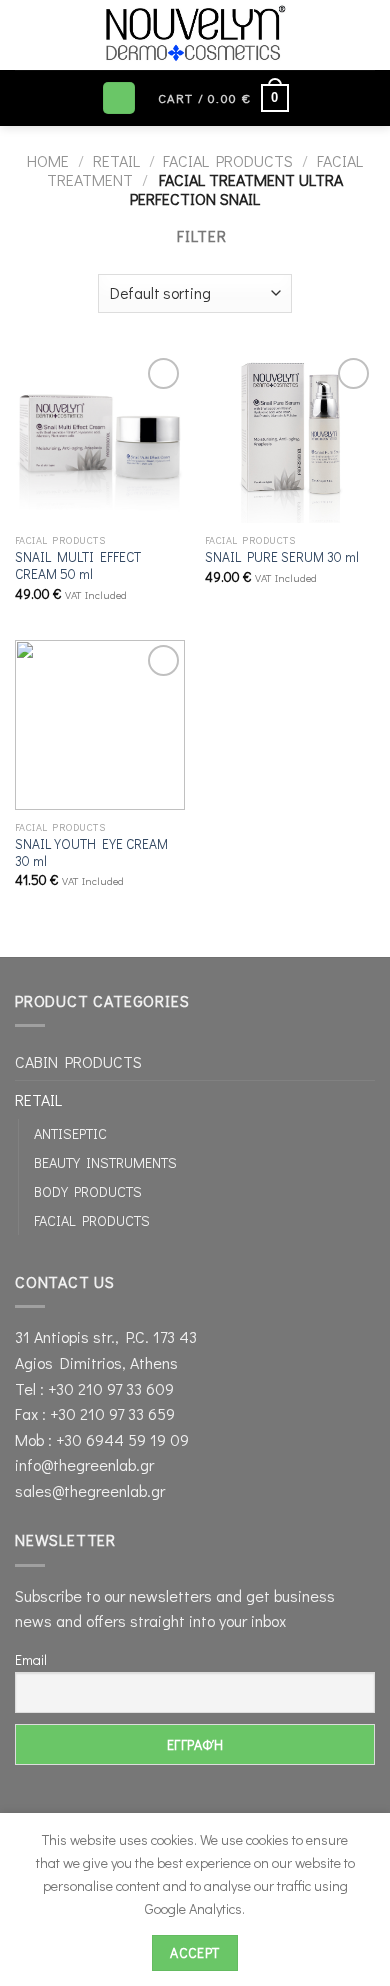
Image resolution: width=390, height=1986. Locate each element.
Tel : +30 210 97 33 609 (94, 1388)
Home (48, 160)
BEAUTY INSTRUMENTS (105, 1162)
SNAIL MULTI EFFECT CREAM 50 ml (78, 566)
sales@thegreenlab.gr (90, 1490)
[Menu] (119, 98)
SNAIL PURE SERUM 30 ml (282, 557)
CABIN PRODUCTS (78, 1061)
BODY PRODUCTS (88, 1191)
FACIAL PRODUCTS (228, 160)
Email (31, 1659)
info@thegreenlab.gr (84, 1464)
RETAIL (116, 160)
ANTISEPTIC (70, 1133)
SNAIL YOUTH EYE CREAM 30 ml (91, 853)
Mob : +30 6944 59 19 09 (102, 1439)
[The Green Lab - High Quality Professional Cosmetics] (195, 35)
